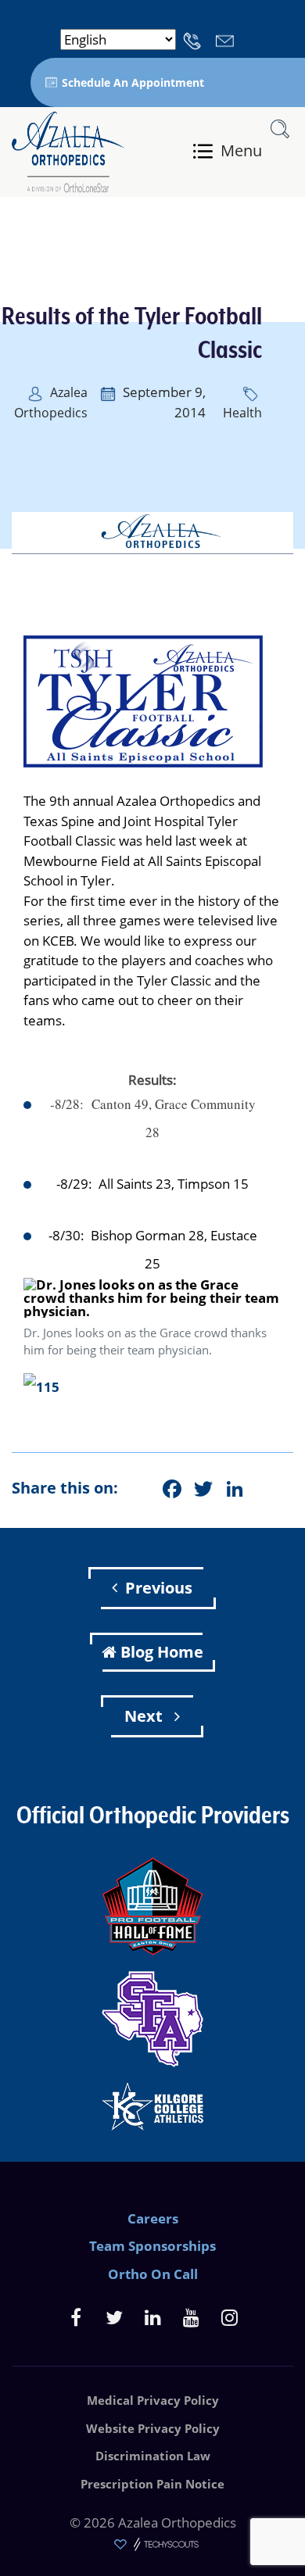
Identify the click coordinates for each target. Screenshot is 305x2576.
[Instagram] (230, 2317)
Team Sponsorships (152, 2246)
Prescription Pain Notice (152, 2484)
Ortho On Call (153, 2274)
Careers (153, 2218)
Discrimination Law (153, 2456)
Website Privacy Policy (153, 2428)
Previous (159, 1588)
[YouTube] (191, 2317)
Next (145, 1716)
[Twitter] (115, 2317)
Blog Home (162, 1652)
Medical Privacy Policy (153, 2400)
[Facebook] (76, 2317)
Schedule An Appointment (133, 82)
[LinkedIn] (153, 2317)
